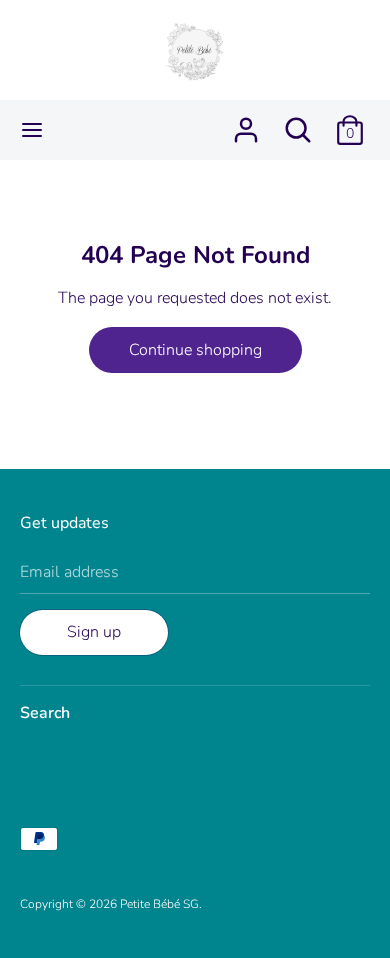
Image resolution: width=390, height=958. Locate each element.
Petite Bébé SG (159, 904)
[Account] (246, 122)
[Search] (298, 122)
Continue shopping (195, 350)
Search (45, 713)
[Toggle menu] (32, 130)
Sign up (94, 632)
